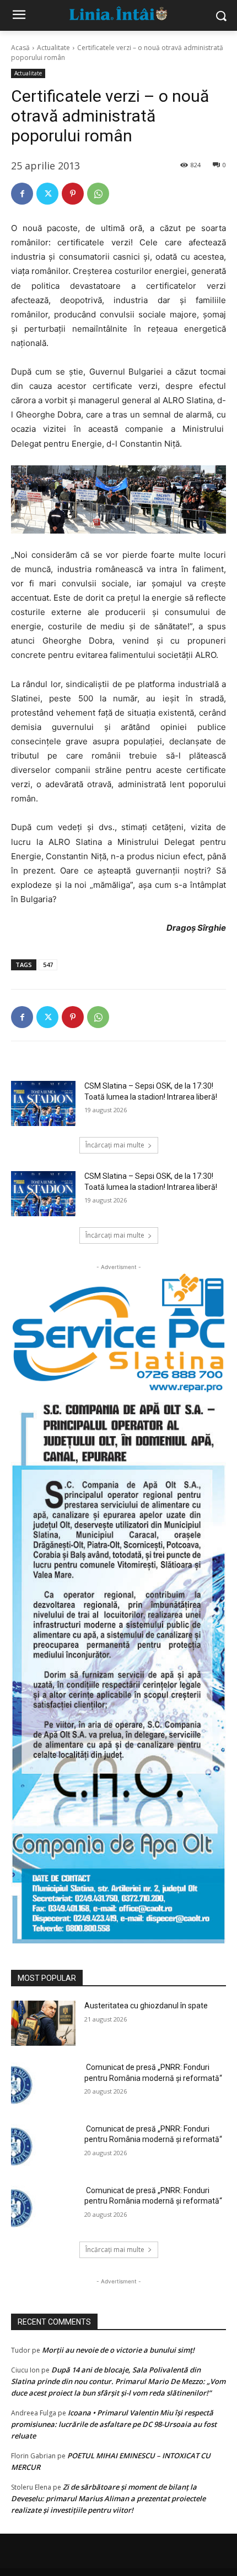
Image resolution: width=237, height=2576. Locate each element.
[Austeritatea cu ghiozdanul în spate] (43, 2023)
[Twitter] (47, 194)
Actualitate (53, 48)
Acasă (20, 48)
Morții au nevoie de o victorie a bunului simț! (118, 2350)
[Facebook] (22, 194)
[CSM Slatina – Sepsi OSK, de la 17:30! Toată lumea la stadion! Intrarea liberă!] (43, 1103)
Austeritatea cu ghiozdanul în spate (146, 2006)
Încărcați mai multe (115, 1145)
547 (48, 965)
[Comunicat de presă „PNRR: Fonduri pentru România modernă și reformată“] (43, 2085)
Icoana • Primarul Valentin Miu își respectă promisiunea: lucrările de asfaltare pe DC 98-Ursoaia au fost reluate (114, 2424)
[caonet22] (118, 1668)
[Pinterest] (73, 194)
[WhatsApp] (98, 194)
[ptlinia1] (118, 1333)
